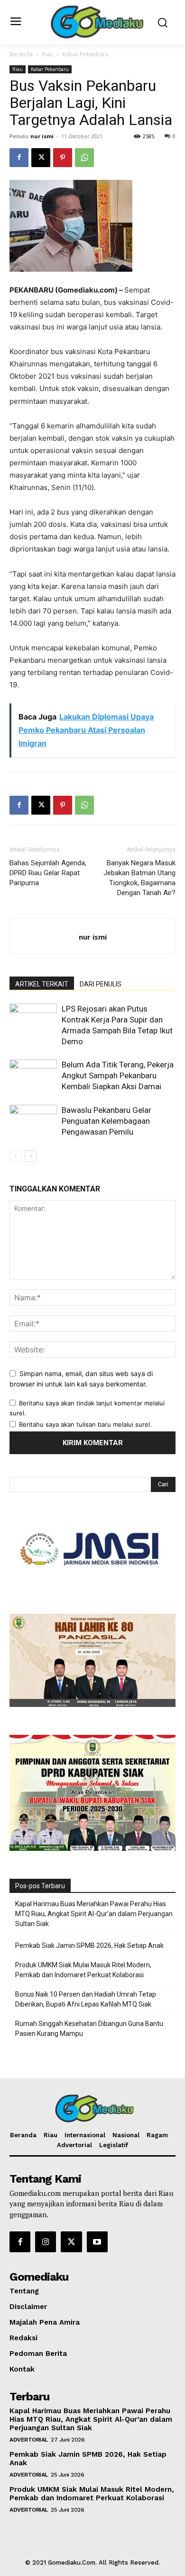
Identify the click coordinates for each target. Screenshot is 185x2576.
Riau (47, 54)
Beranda (21, 54)
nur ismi (42, 136)
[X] (41, 158)
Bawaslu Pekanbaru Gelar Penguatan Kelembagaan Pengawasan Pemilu (106, 1121)
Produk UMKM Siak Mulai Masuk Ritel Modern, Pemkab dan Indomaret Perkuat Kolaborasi (83, 1970)
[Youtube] (97, 2242)
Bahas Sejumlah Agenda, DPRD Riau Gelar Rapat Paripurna (48, 873)
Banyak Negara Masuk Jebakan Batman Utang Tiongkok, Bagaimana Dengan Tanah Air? (139, 878)
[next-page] (31, 1156)
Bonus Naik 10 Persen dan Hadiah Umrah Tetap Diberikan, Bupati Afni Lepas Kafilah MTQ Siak (86, 1999)
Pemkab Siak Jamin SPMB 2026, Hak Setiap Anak (89, 1945)
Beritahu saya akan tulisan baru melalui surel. (85, 1424)
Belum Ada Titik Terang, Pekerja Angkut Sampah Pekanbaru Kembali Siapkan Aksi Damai (118, 1075)
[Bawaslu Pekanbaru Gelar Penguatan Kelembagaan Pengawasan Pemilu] (33, 1121)
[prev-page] (15, 1156)
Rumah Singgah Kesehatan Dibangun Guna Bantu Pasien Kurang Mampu (89, 2029)
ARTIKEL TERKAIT (42, 984)
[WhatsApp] (84, 158)
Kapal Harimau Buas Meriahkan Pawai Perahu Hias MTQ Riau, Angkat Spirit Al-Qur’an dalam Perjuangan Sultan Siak (94, 1914)
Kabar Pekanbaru (85, 54)
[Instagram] (46, 2242)
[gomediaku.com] (95, 21)
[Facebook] (19, 158)
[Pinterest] (63, 158)
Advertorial (29, 2440)
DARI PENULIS (101, 984)
